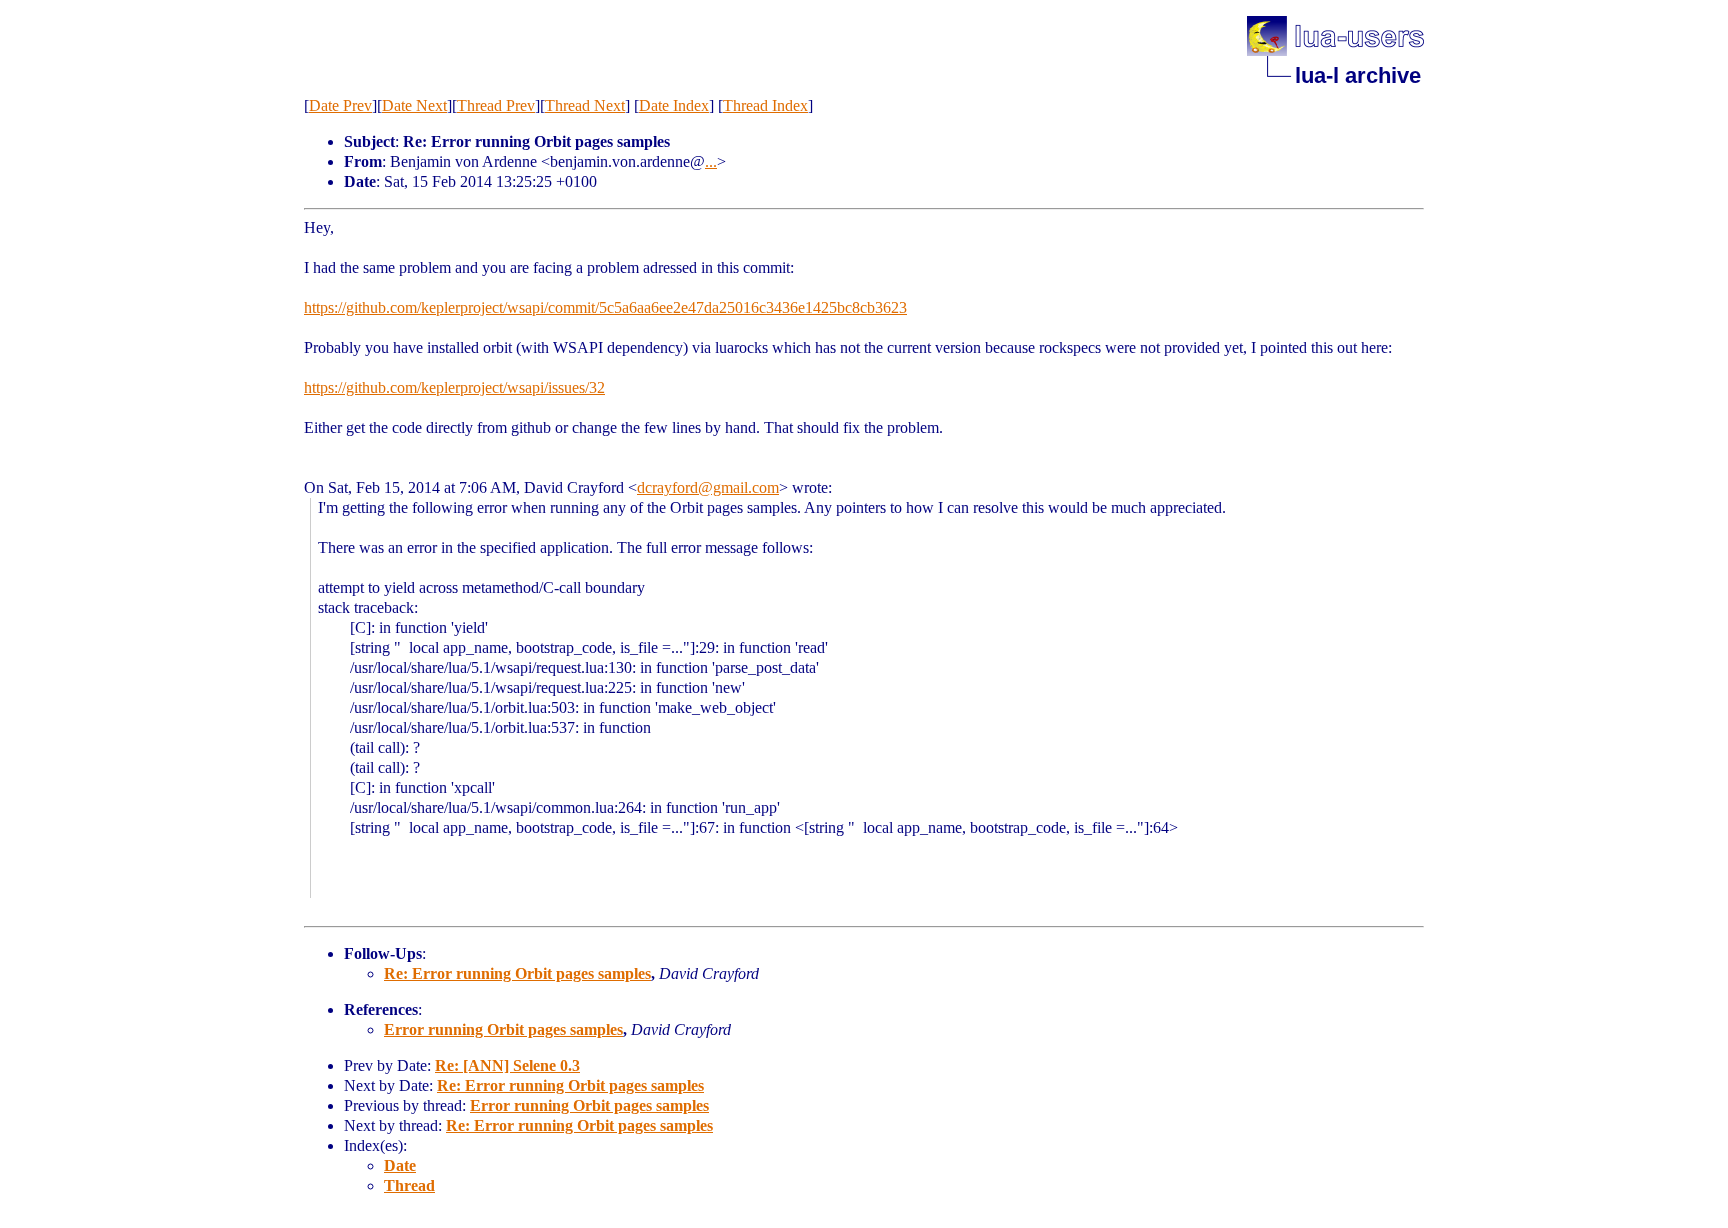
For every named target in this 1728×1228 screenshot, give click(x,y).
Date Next (414, 105)
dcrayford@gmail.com (708, 487)
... (711, 161)
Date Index (674, 105)
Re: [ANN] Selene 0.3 (507, 1065)
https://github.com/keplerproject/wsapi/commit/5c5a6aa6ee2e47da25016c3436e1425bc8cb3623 (605, 307)
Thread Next (585, 105)
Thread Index (765, 105)
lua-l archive (1358, 75)
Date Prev (340, 105)
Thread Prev (496, 105)
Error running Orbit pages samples (503, 1029)
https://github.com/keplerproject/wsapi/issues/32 (454, 387)
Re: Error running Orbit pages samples (517, 973)
